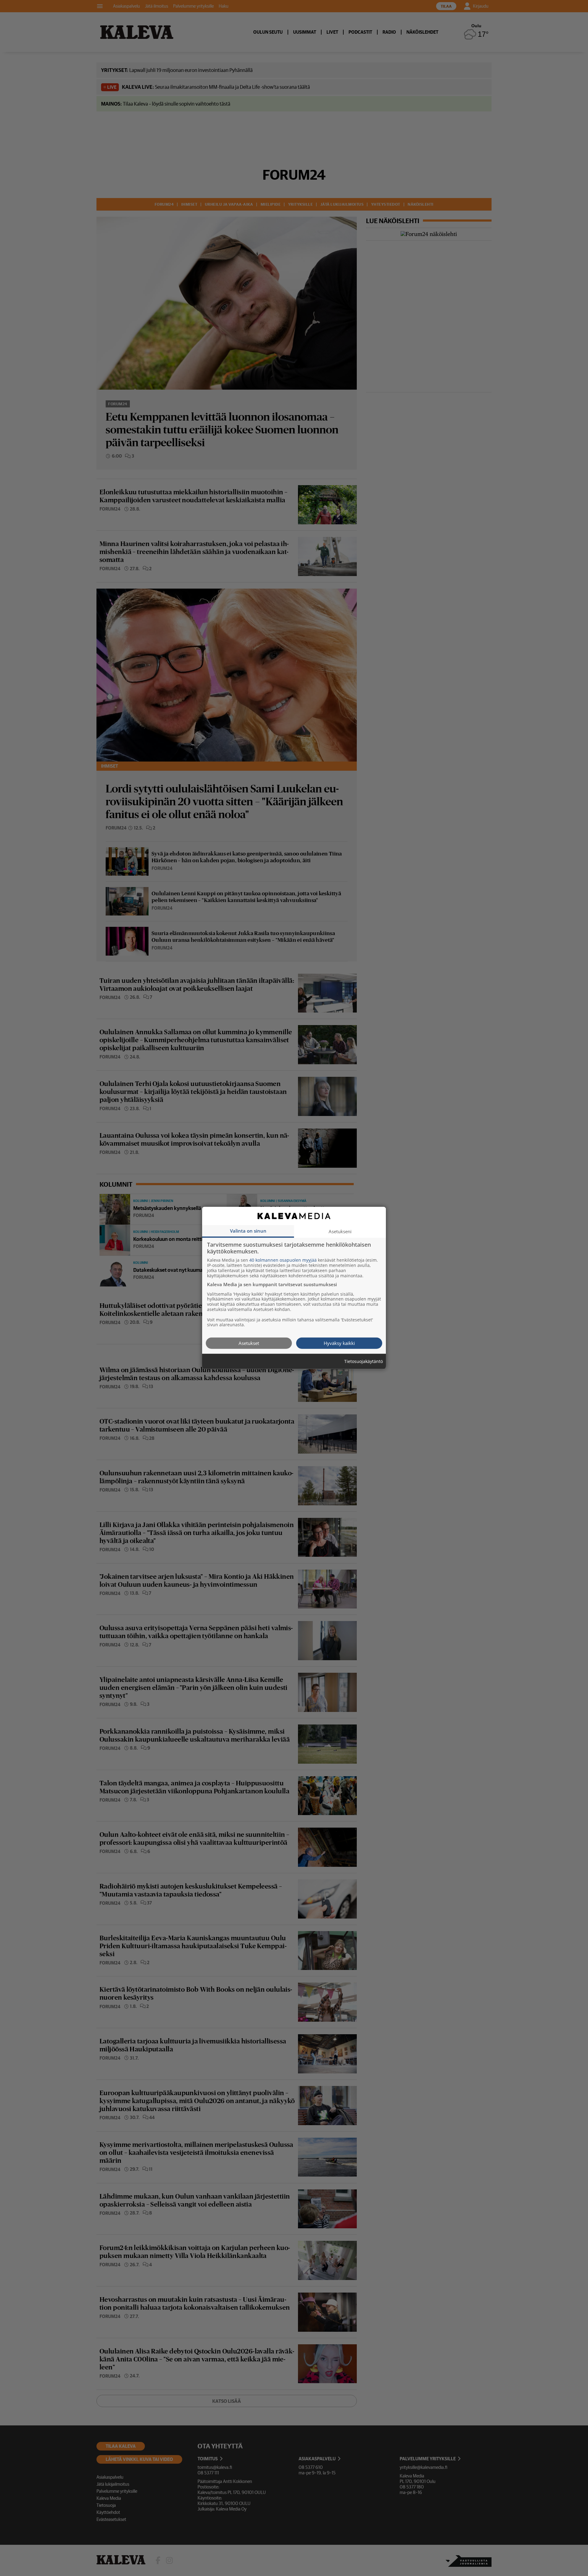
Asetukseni (340, 1231)
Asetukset (249, 1343)
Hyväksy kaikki (339, 1343)
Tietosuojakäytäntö (364, 1362)
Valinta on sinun (248, 1231)
